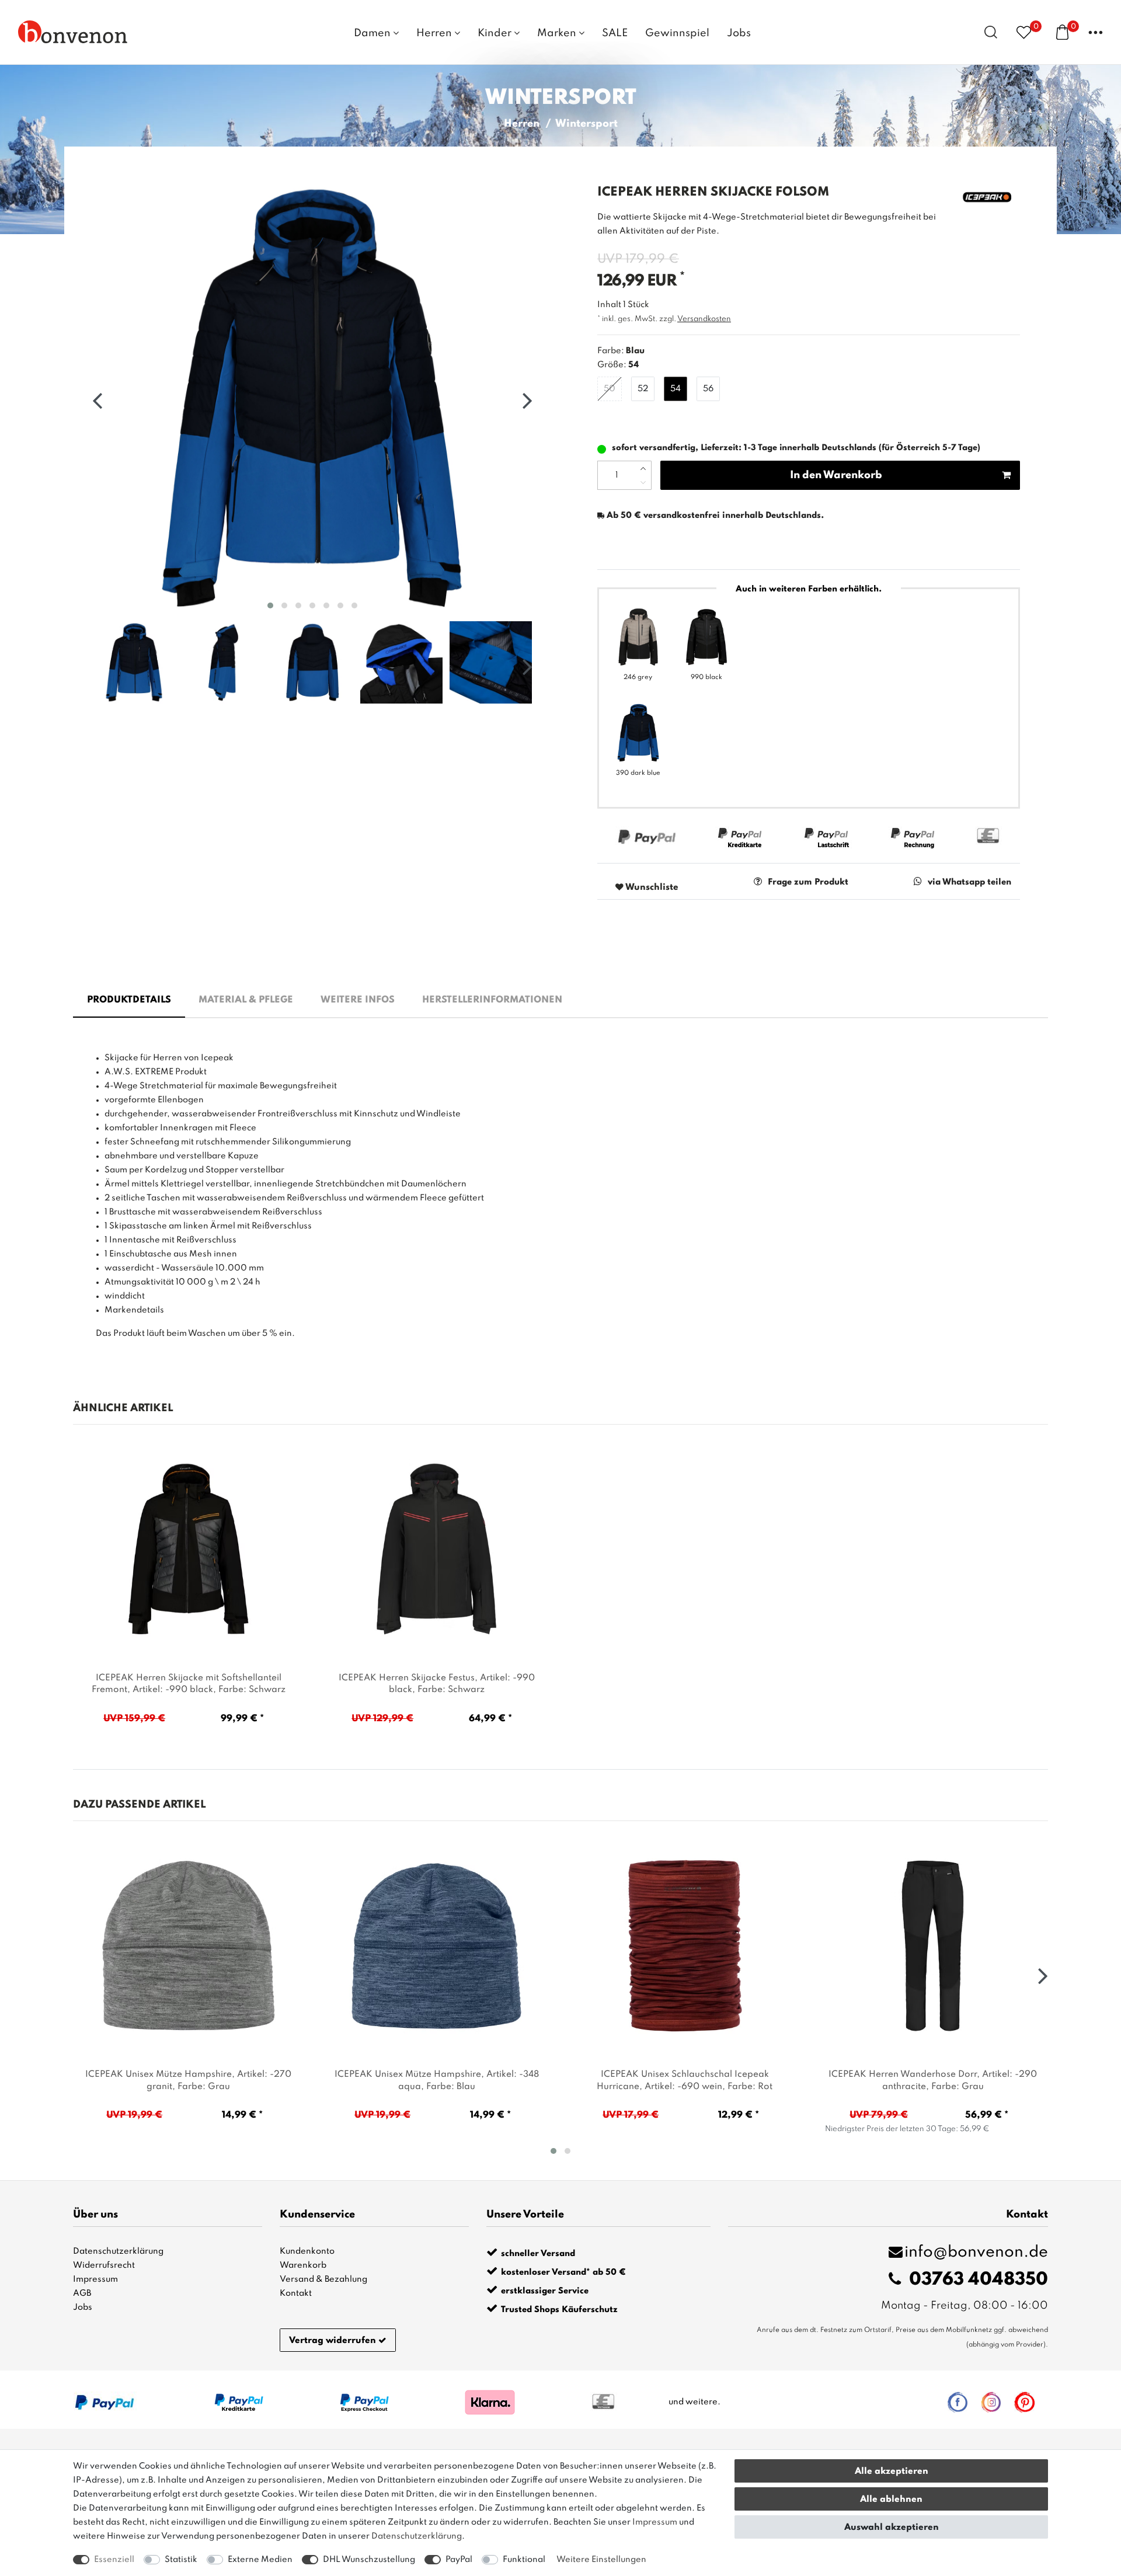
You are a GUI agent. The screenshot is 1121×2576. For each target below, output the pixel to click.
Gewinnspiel (677, 33)
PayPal (459, 2560)
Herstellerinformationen (492, 1000)
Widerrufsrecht (104, 2265)
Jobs (739, 33)
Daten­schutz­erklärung (417, 2536)
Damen (373, 33)
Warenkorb (303, 2265)
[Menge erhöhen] (643, 468)
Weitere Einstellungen (601, 2560)
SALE (615, 33)
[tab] (129, 1001)
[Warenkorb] (1062, 32)
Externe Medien (260, 2560)
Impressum (95, 2279)
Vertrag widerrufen (333, 2341)
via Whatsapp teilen (969, 882)
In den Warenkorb (836, 475)
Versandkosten (704, 319)
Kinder (496, 33)
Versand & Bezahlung (323, 2279)
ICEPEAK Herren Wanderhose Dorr (933, 2081)
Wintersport (586, 124)
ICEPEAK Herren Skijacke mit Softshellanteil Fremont (189, 1684)
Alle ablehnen (891, 2500)
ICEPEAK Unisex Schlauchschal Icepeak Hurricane (685, 2081)
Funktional (524, 2560)
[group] (189, 1550)
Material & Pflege (246, 1000)
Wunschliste (651, 887)
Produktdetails (129, 1000)
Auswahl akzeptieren (892, 2528)
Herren (435, 33)
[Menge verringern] (643, 482)
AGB (82, 2293)
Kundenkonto (307, 2251)
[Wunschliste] (1024, 32)
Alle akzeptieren (892, 2471)
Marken (558, 33)
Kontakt (296, 2293)
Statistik (181, 2560)
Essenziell (114, 2560)
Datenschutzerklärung (118, 2251)
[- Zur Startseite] (73, 32)
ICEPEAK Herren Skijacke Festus (437, 1684)
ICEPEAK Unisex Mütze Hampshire (188, 2081)
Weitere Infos (358, 1000)
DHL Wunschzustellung (369, 2560)
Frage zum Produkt (808, 882)
